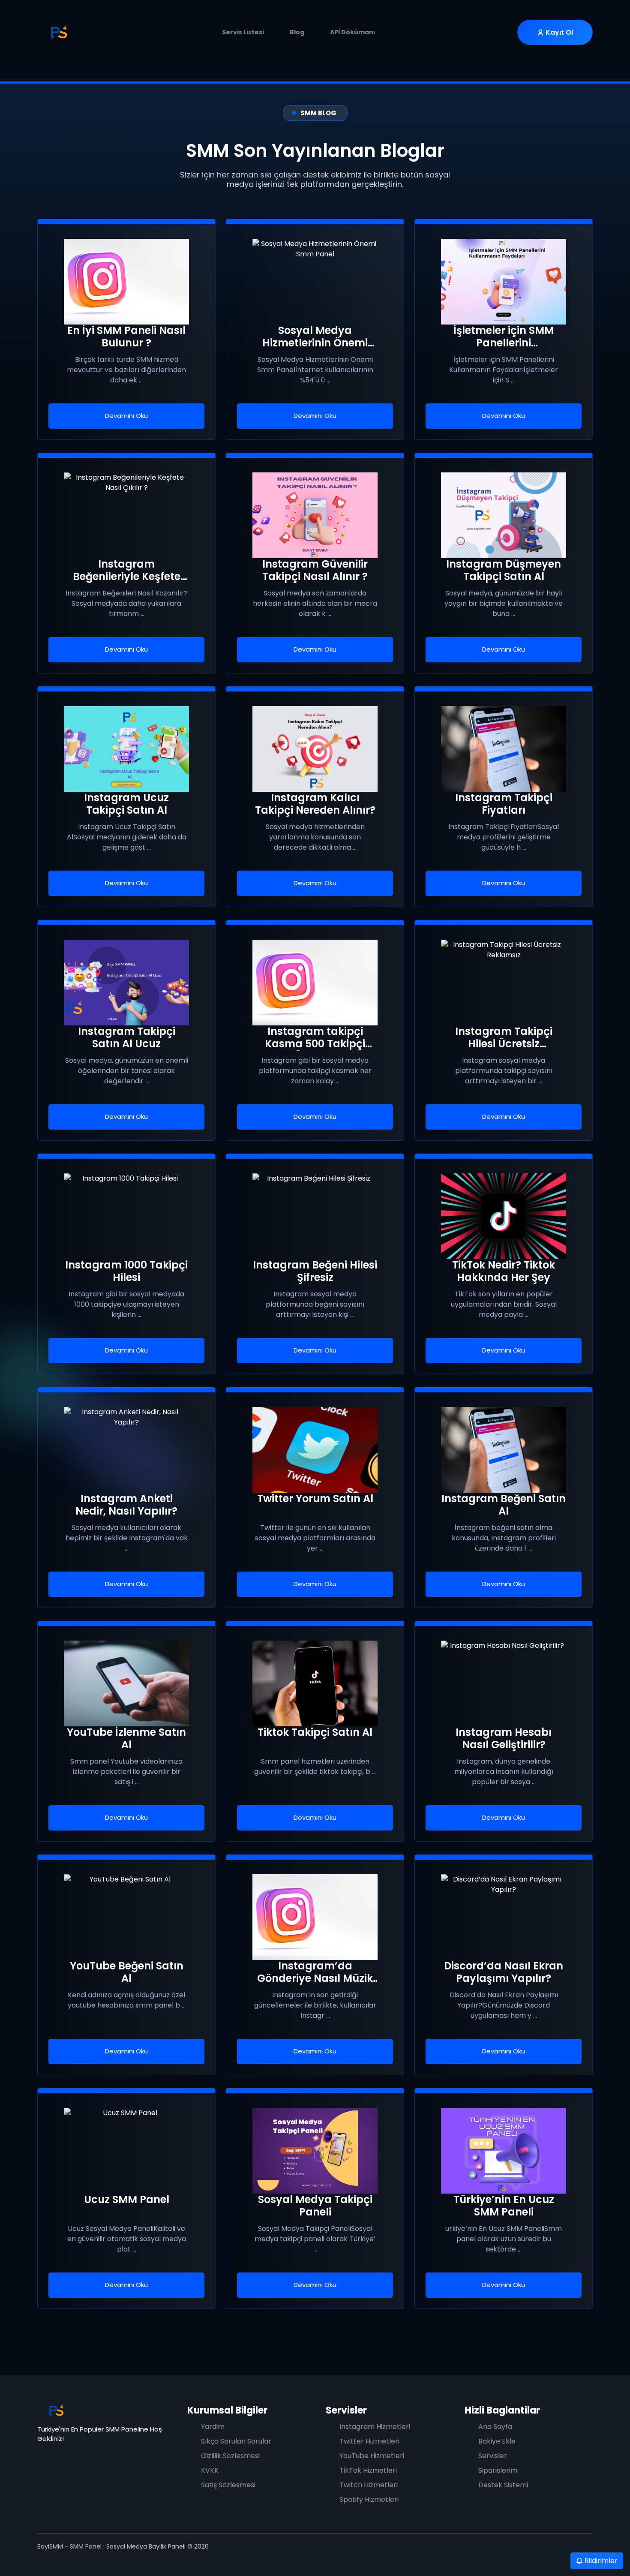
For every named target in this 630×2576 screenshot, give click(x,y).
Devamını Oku (126, 416)
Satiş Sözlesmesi (228, 2485)
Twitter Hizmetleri (369, 2441)
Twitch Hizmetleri (369, 2485)
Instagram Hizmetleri (375, 2427)
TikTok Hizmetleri (368, 2470)
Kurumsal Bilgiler (227, 2410)
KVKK (210, 2470)
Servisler (346, 2410)
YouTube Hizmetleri (372, 2456)
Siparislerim (498, 2470)
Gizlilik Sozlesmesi (230, 2456)
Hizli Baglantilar (502, 2410)
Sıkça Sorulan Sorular (236, 2441)
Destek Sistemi (503, 2485)
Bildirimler (600, 2561)
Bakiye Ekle (497, 2441)
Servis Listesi (243, 32)
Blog (297, 32)
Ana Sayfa (495, 2427)
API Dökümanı (353, 32)
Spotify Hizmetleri (369, 2499)
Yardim (213, 2427)
